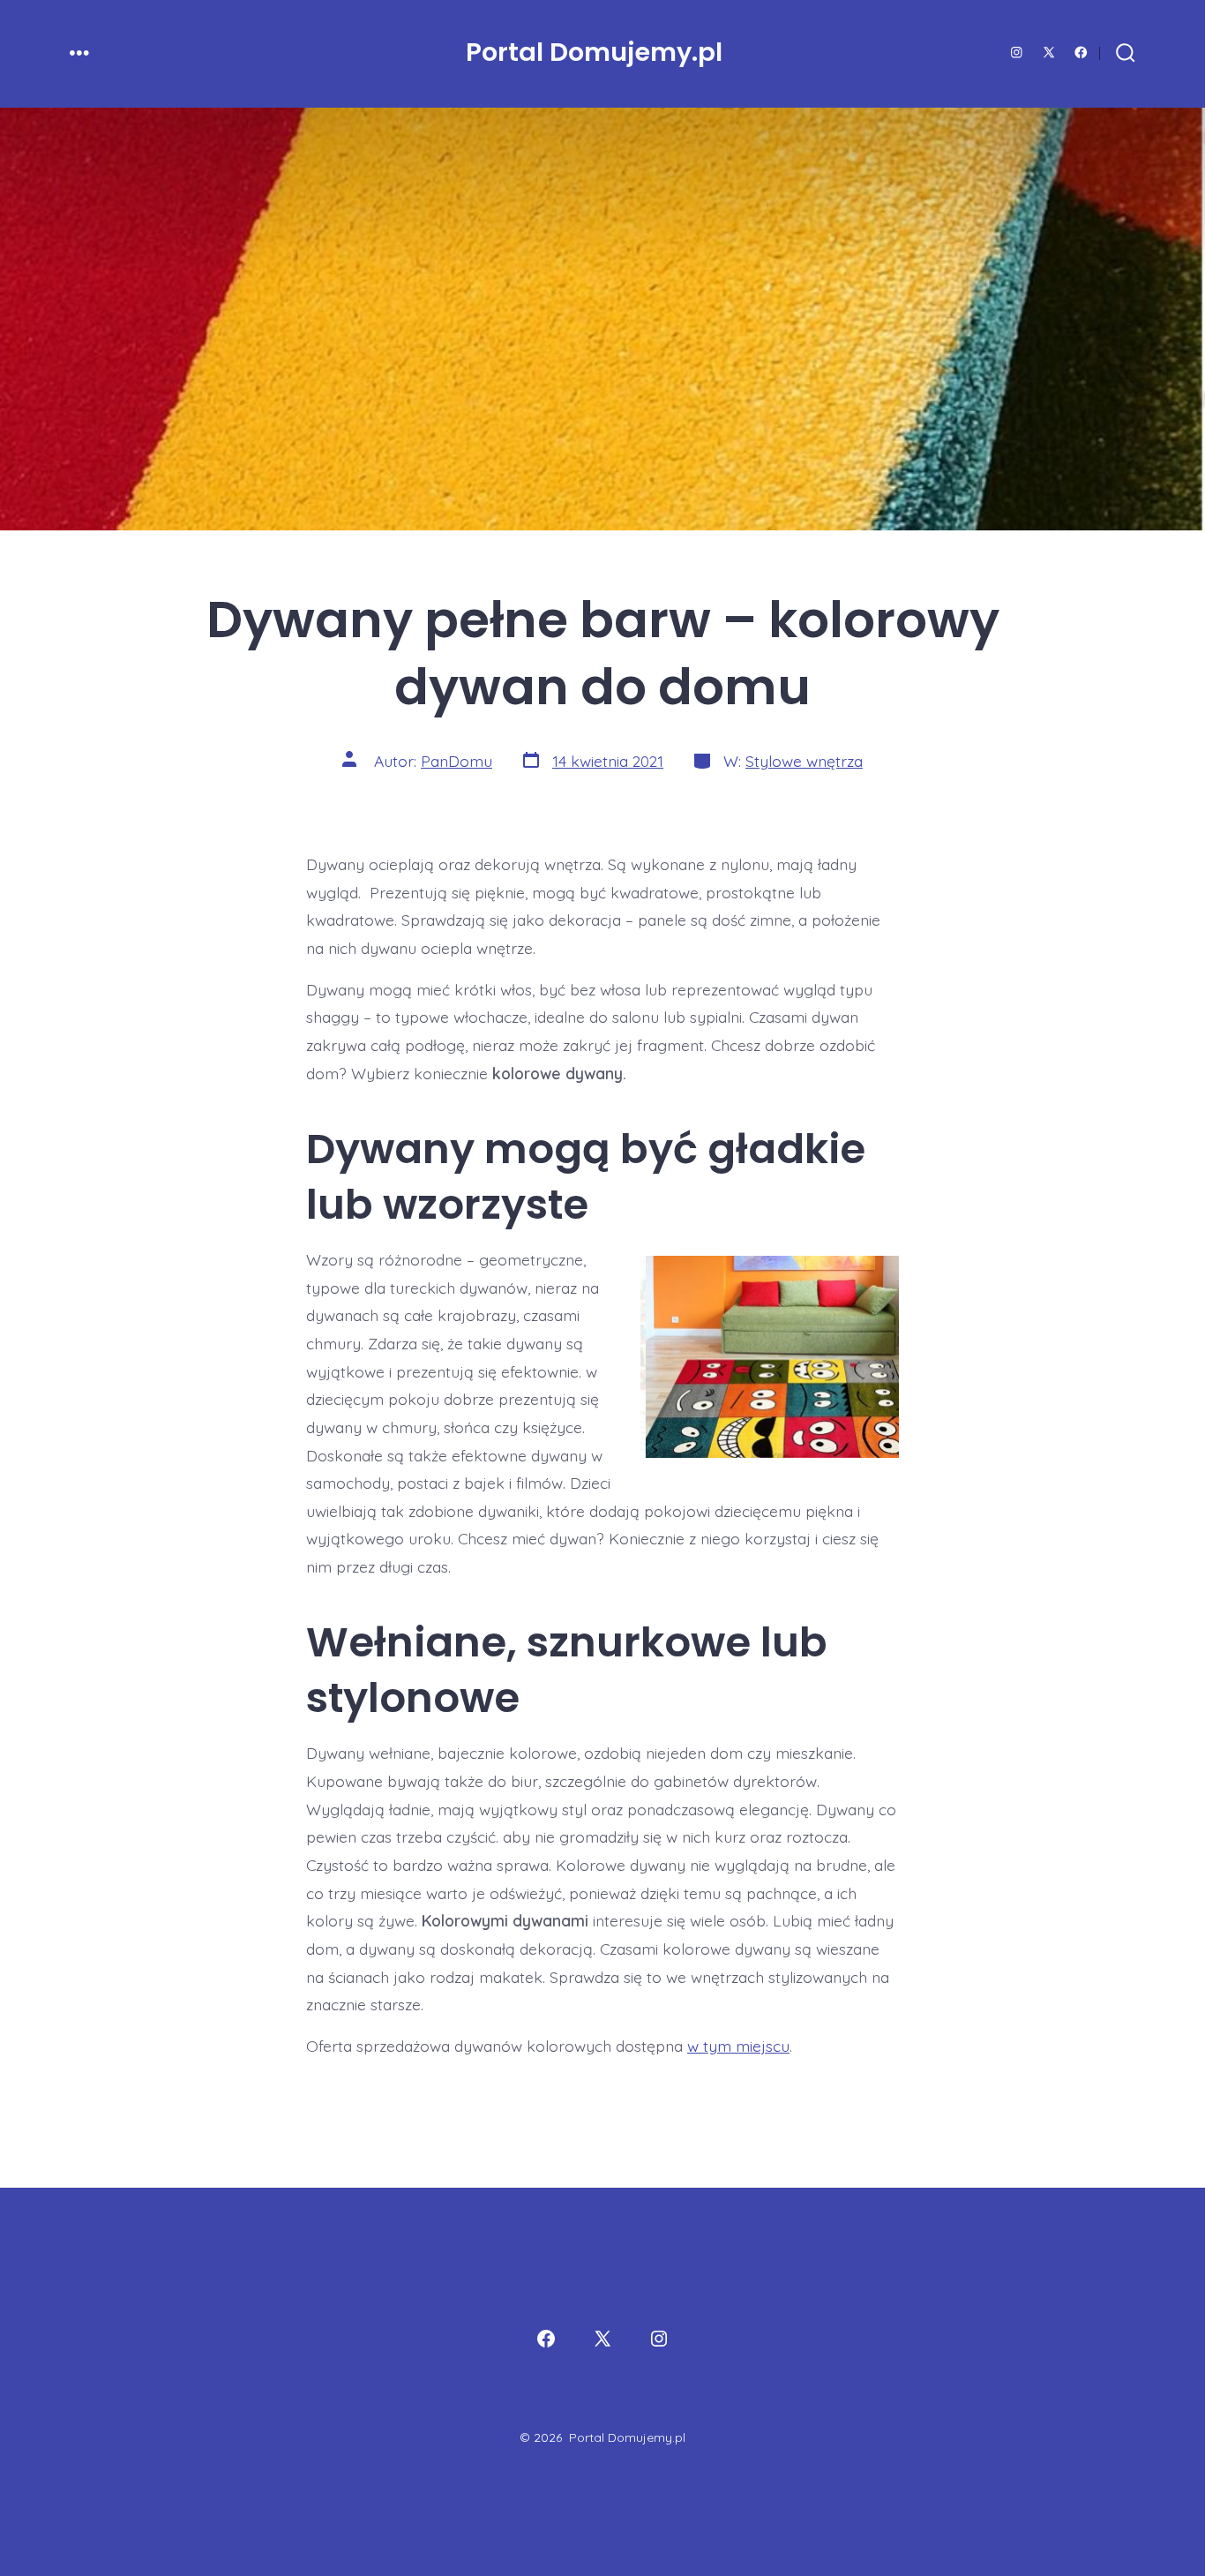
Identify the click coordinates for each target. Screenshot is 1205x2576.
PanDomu (457, 761)
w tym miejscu (738, 2046)
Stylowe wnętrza (804, 761)
